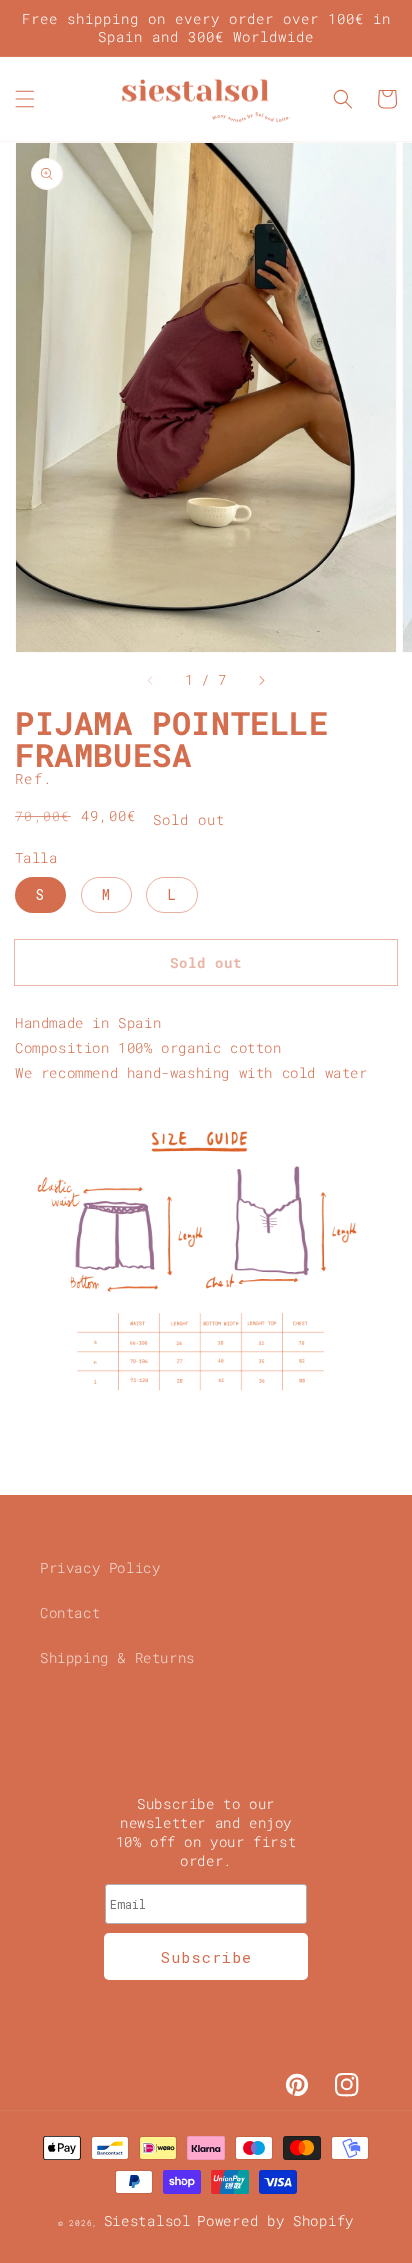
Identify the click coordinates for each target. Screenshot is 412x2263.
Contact (70, 1612)
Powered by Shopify (275, 2220)
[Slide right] (261, 680)
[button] (25, 99)
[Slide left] (151, 680)
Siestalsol (147, 2220)
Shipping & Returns (117, 1657)
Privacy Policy (100, 1567)
